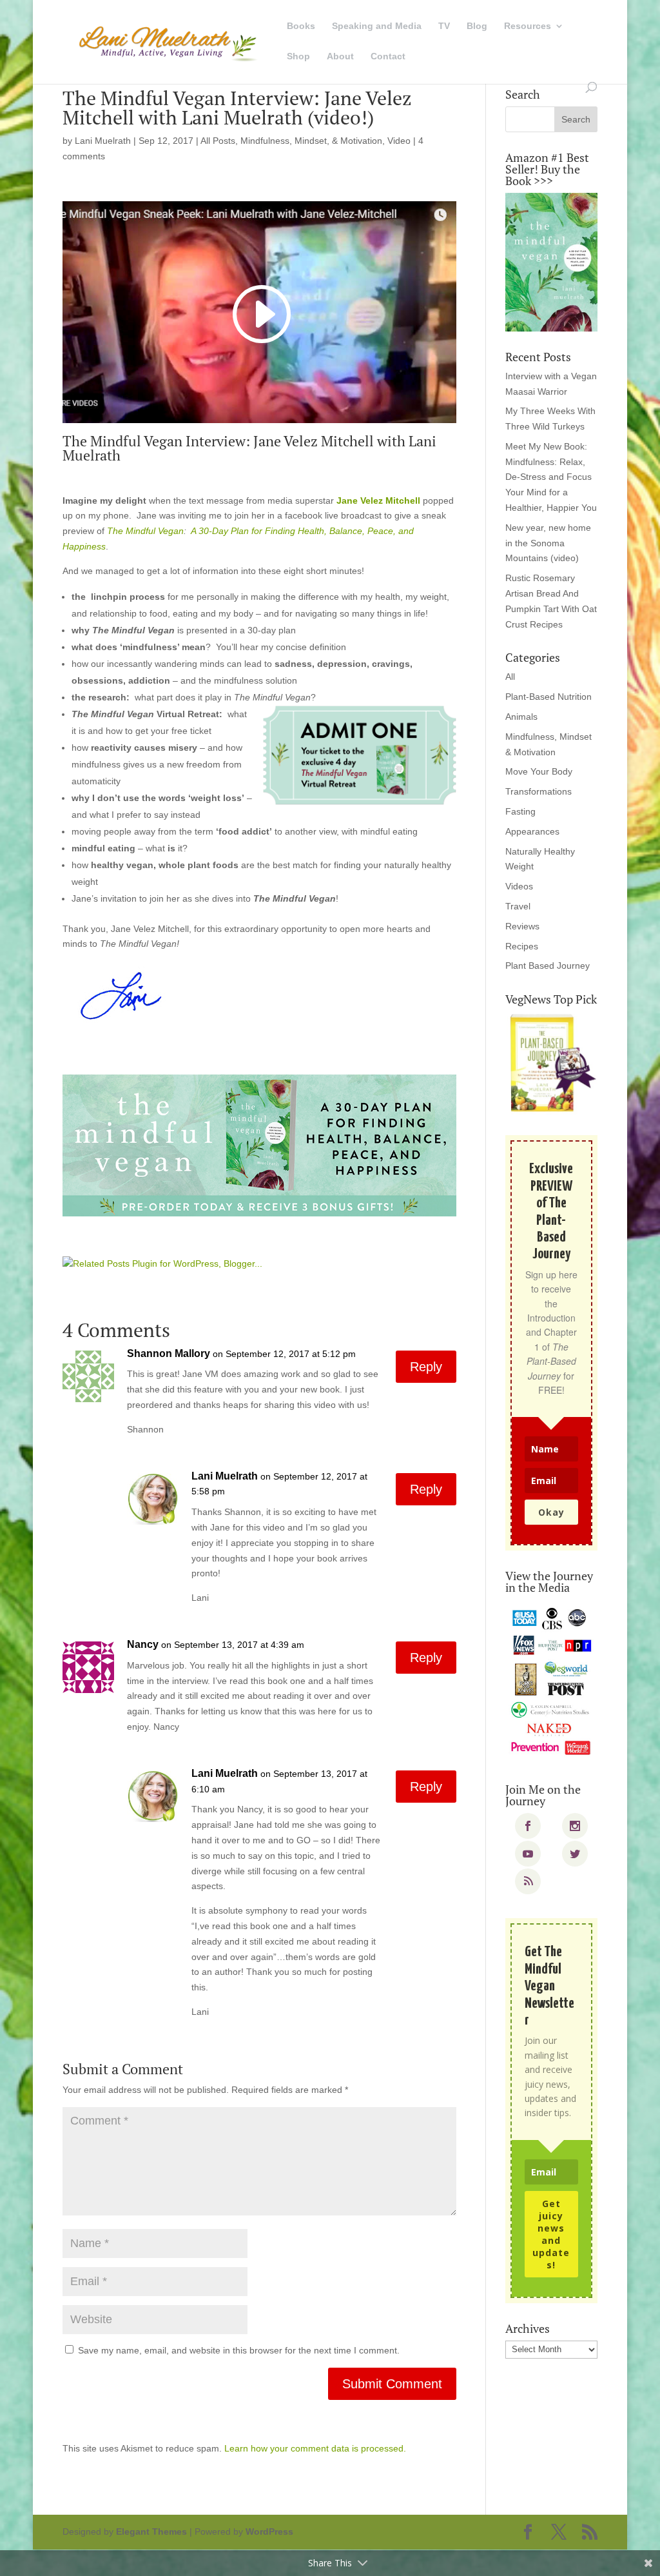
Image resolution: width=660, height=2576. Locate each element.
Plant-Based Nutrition (548, 697)
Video (399, 141)
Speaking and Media (377, 26)
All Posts (218, 141)
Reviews (522, 926)
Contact (388, 56)
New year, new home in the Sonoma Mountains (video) (548, 543)
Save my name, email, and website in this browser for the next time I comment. (239, 2350)
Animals (521, 717)
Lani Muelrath (103, 141)
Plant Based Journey (548, 966)
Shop (298, 56)
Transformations (539, 791)
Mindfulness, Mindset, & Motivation (311, 141)
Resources (528, 26)
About (340, 56)
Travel (518, 906)
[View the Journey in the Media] (551, 1681)
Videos (519, 886)
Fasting (520, 811)
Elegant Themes (151, 2531)
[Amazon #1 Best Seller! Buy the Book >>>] (551, 262)
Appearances (532, 831)
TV (444, 26)
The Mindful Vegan (145, 531)
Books (301, 26)
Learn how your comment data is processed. (315, 2448)
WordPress (269, 2531)
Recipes (522, 946)
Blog (477, 26)
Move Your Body (539, 771)
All (510, 677)
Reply (426, 1367)
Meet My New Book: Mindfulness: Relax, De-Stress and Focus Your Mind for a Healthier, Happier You (551, 477)
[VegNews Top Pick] (551, 1064)
